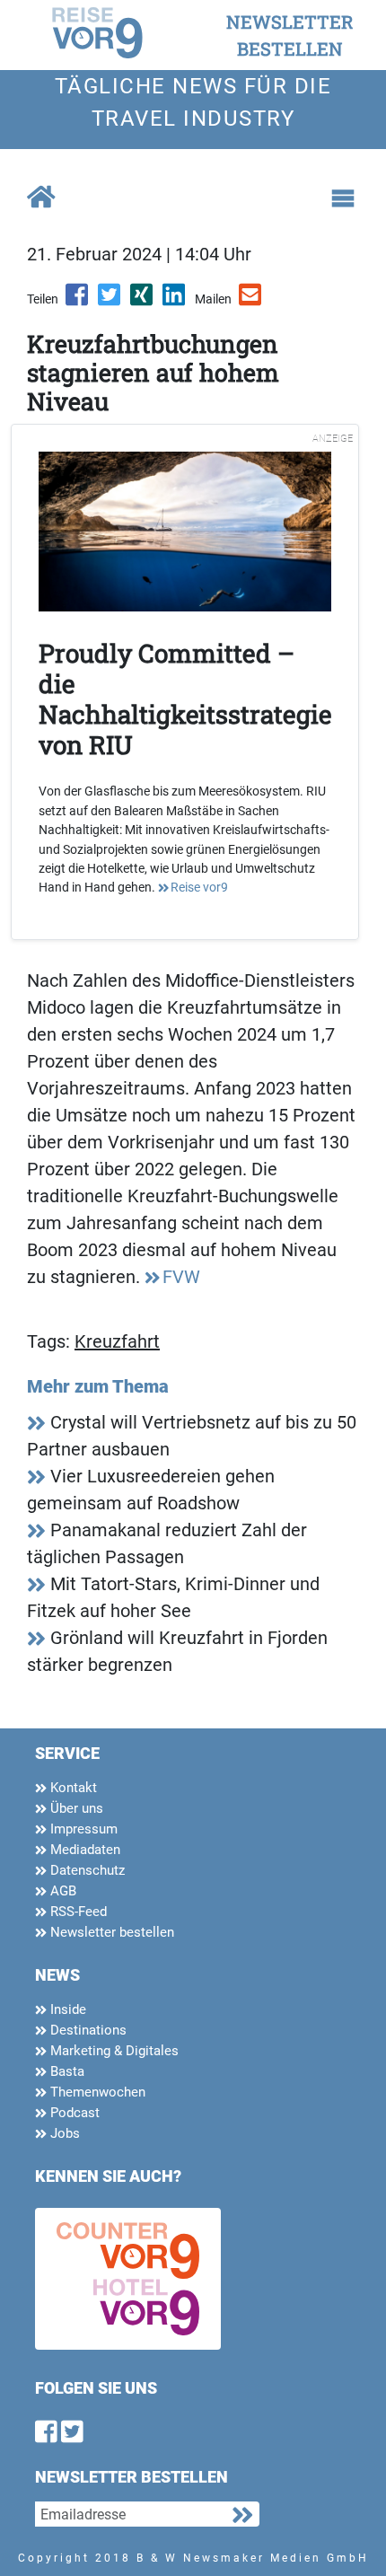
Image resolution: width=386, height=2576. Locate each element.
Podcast (73, 2113)
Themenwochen (96, 2092)
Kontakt (72, 1788)
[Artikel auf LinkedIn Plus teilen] (175, 301)
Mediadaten (83, 1850)
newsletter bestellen (290, 35)
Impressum (82, 1829)
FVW (181, 1277)
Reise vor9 (199, 887)
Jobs (63, 2133)
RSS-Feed (77, 1912)
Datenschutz (86, 1870)
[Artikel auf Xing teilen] (143, 301)
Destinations (87, 2030)
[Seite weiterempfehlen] (251, 301)
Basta (66, 2071)
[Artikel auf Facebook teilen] (78, 301)
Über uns (75, 1808)
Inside (66, 2009)
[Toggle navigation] (343, 198)
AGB (61, 1891)
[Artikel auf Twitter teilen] (110, 301)
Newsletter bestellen (110, 1932)
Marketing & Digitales (113, 2051)
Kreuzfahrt (117, 1341)
